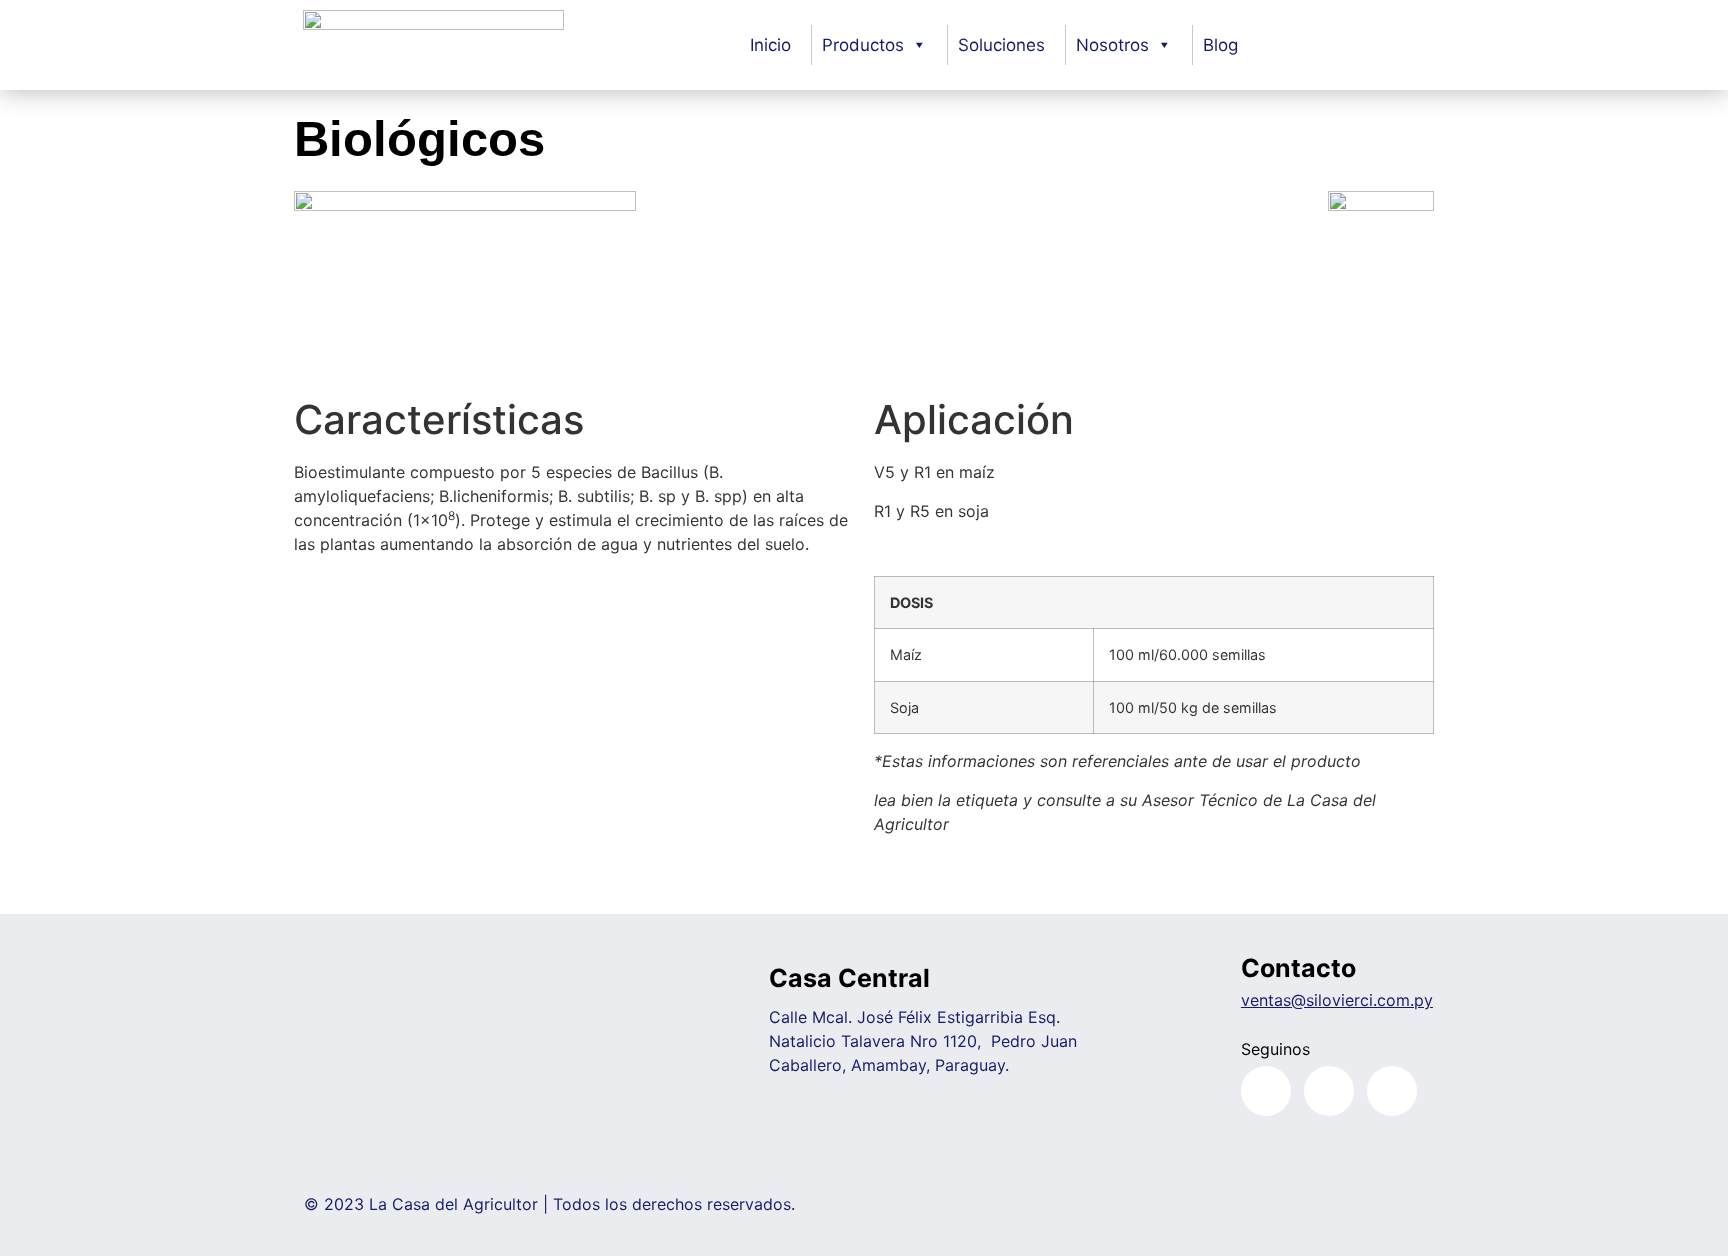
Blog (1220, 45)
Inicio (770, 45)
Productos (863, 45)
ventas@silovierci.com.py (1337, 1000)
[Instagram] (1329, 1091)
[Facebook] (1266, 1091)
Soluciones (1001, 45)
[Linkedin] (1392, 1091)
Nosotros (1112, 45)
